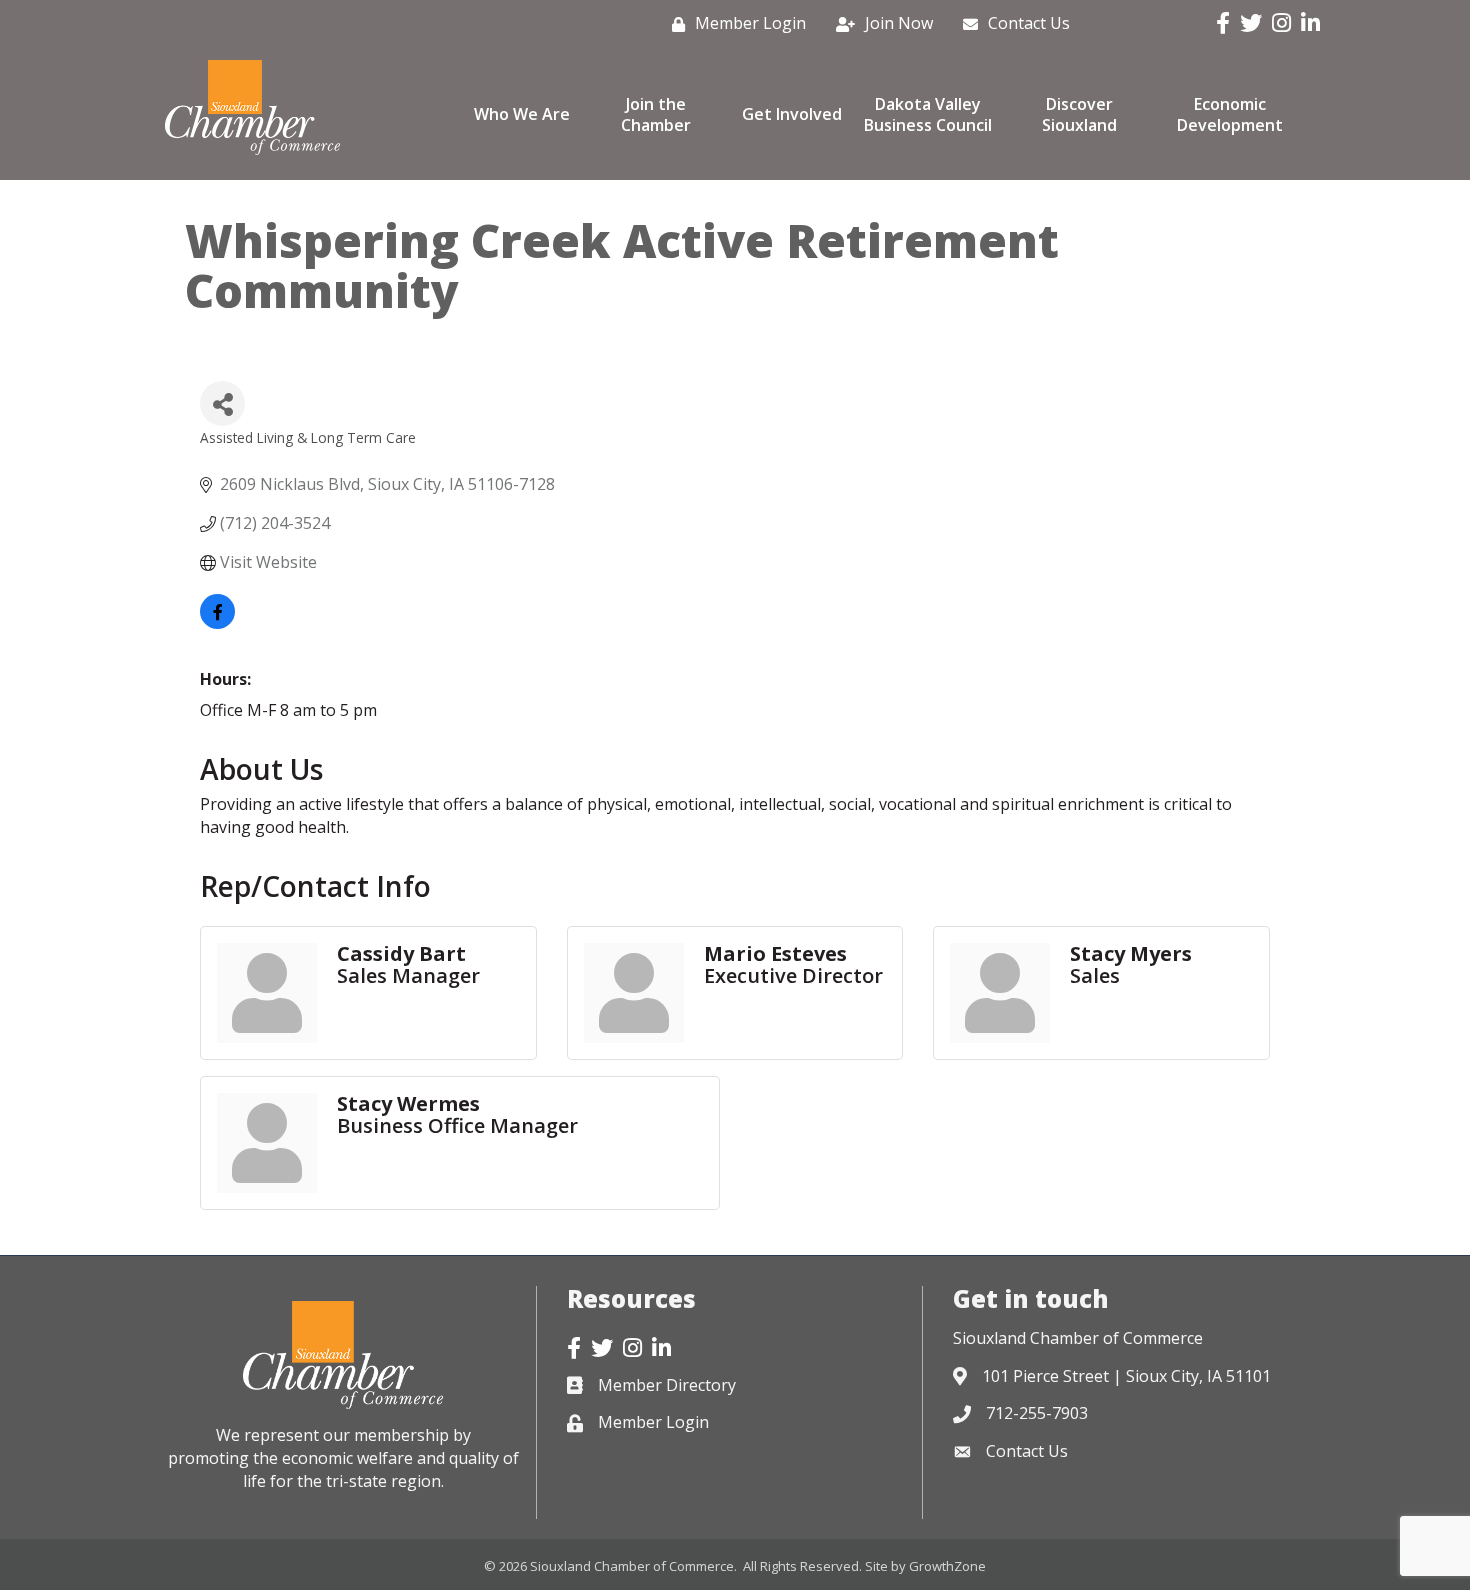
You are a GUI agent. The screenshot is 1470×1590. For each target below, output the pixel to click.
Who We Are (522, 114)
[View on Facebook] (217, 623)
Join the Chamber (656, 114)
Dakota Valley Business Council (928, 114)
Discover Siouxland (1079, 114)
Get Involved (792, 114)
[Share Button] (222, 403)
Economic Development (1230, 114)
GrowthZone (947, 1566)
